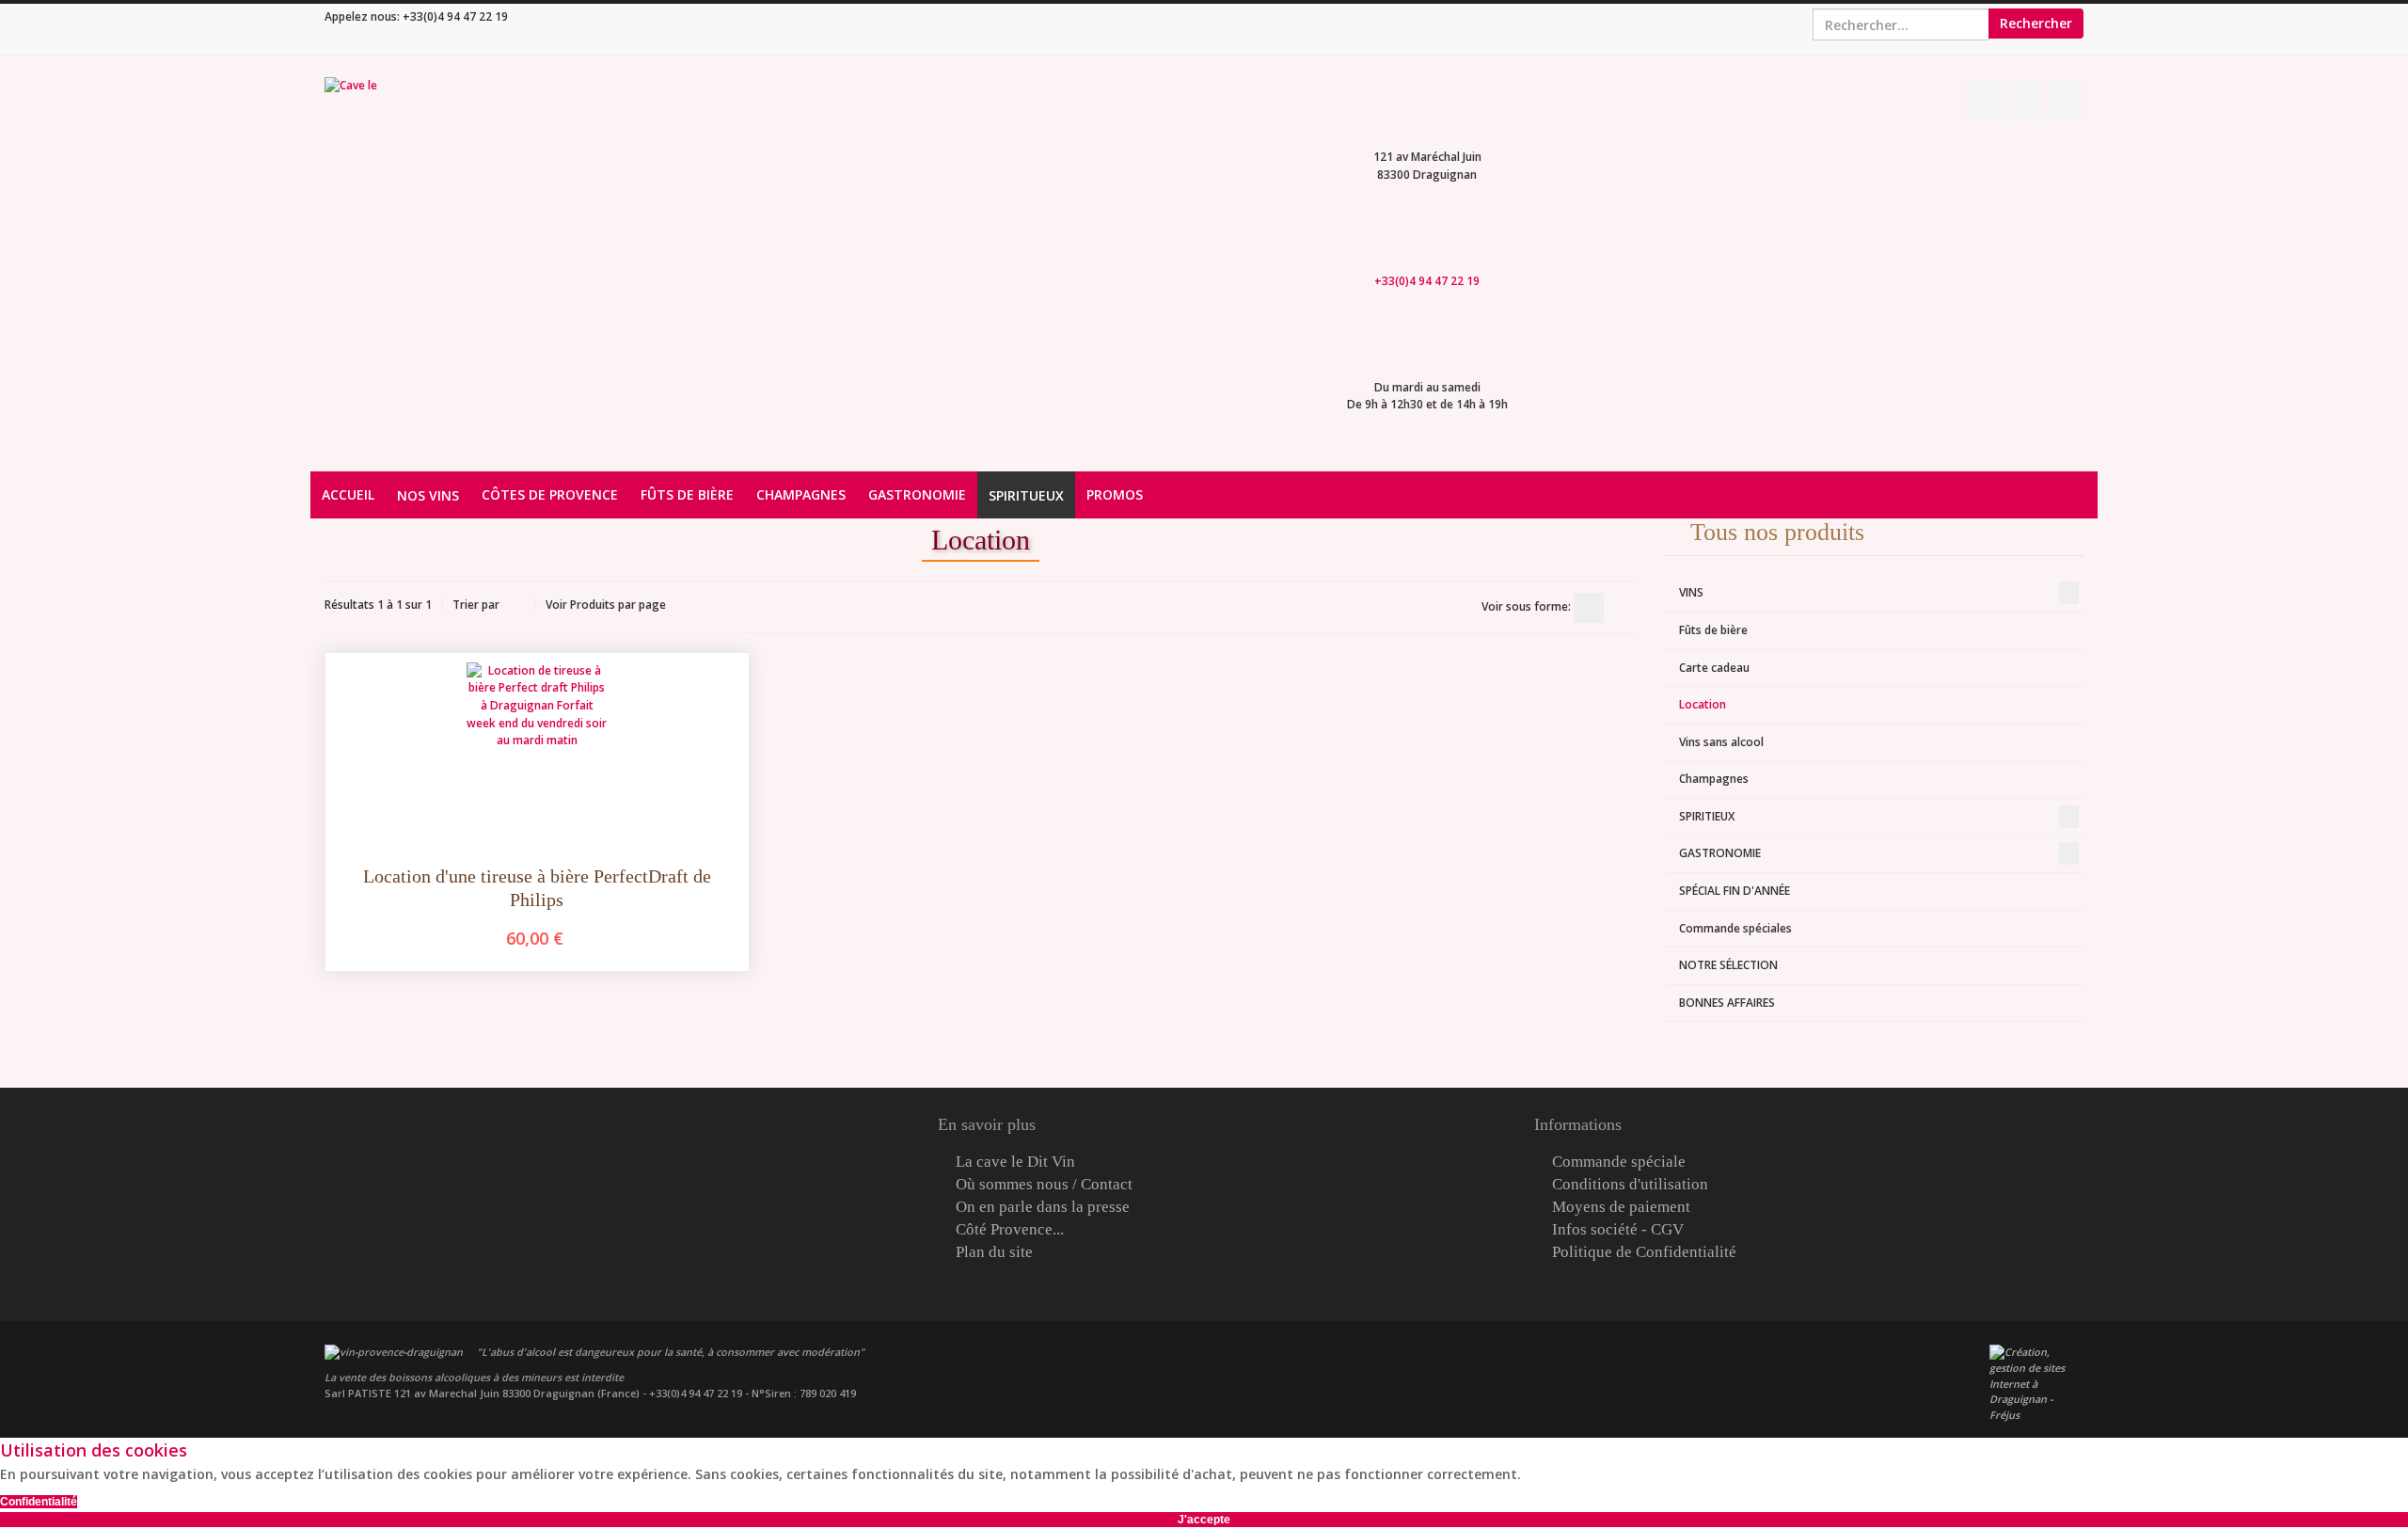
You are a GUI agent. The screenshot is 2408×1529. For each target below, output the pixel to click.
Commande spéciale (1619, 1162)
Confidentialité (39, 1502)
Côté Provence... (1010, 1230)
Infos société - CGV (1618, 1230)
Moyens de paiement (1621, 1207)
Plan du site (994, 1252)
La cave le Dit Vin (1015, 1162)
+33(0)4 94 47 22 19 (455, 16)
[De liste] (1622, 608)
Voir (556, 605)
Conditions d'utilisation (1630, 1185)
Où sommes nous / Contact (1044, 1185)
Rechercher (2036, 23)
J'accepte (1204, 1520)
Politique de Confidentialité (1644, 1252)
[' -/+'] (517, 606)
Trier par (476, 605)
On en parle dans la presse (1043, 1207)
